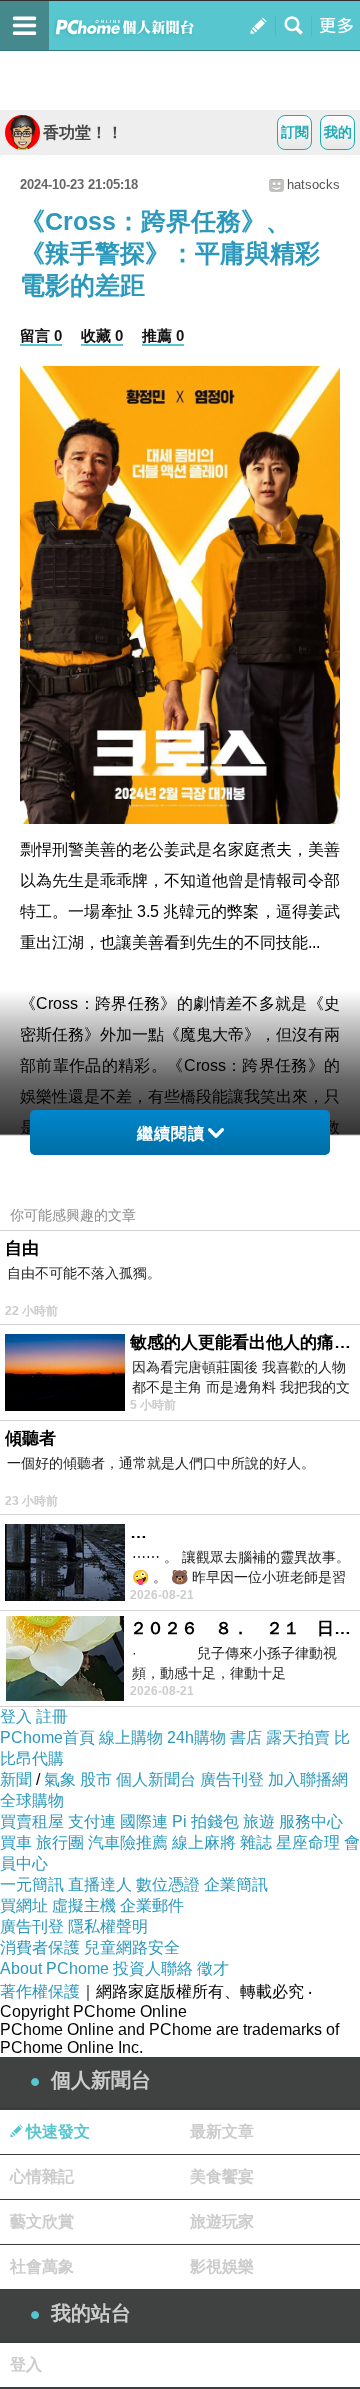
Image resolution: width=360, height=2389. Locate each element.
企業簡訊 (236, 1884)
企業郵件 (152, 1905)
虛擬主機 (84, 1905)
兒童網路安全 (132, 1947)
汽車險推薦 (128, 1842)
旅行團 (60, 1842)
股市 (96, 1779)
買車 (16, 1842)
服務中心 (311, 1821)
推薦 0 (163, 335)
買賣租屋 (32, 1821)
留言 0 (41, 335)
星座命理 (308, 1842)
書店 (246, 1737)
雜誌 (256, 1842)
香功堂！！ (83, 132)
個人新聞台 (156, 1779)
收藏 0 (102, 335)
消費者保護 (40, 1947)
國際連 (144, 1821)
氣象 (60, 1779)
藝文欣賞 (42, 2221)
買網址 (24, 1905)
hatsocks (313, 184)
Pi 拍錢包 (205, 1821)
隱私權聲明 (108, 1926)
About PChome (54, 1968)
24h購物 (196, 1737)
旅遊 (259, 1821)
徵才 (213, 1968)
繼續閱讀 (171, 1133)
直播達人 (100, 1884)
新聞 (16, 1779)
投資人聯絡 (153, 1968)
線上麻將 (204, 1842)
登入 (16, 1716)
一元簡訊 (32, 1884)
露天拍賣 (298, 1737)
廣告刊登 (232, 1779)
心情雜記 (42, 2176)
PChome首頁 (47, 1737)
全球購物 (32, 1800)
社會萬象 (42, 2266)
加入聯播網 (308, 1779)
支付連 (92, 1821)
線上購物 (131, 1737)
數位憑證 (168, 1884)
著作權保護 (40, 1991)
